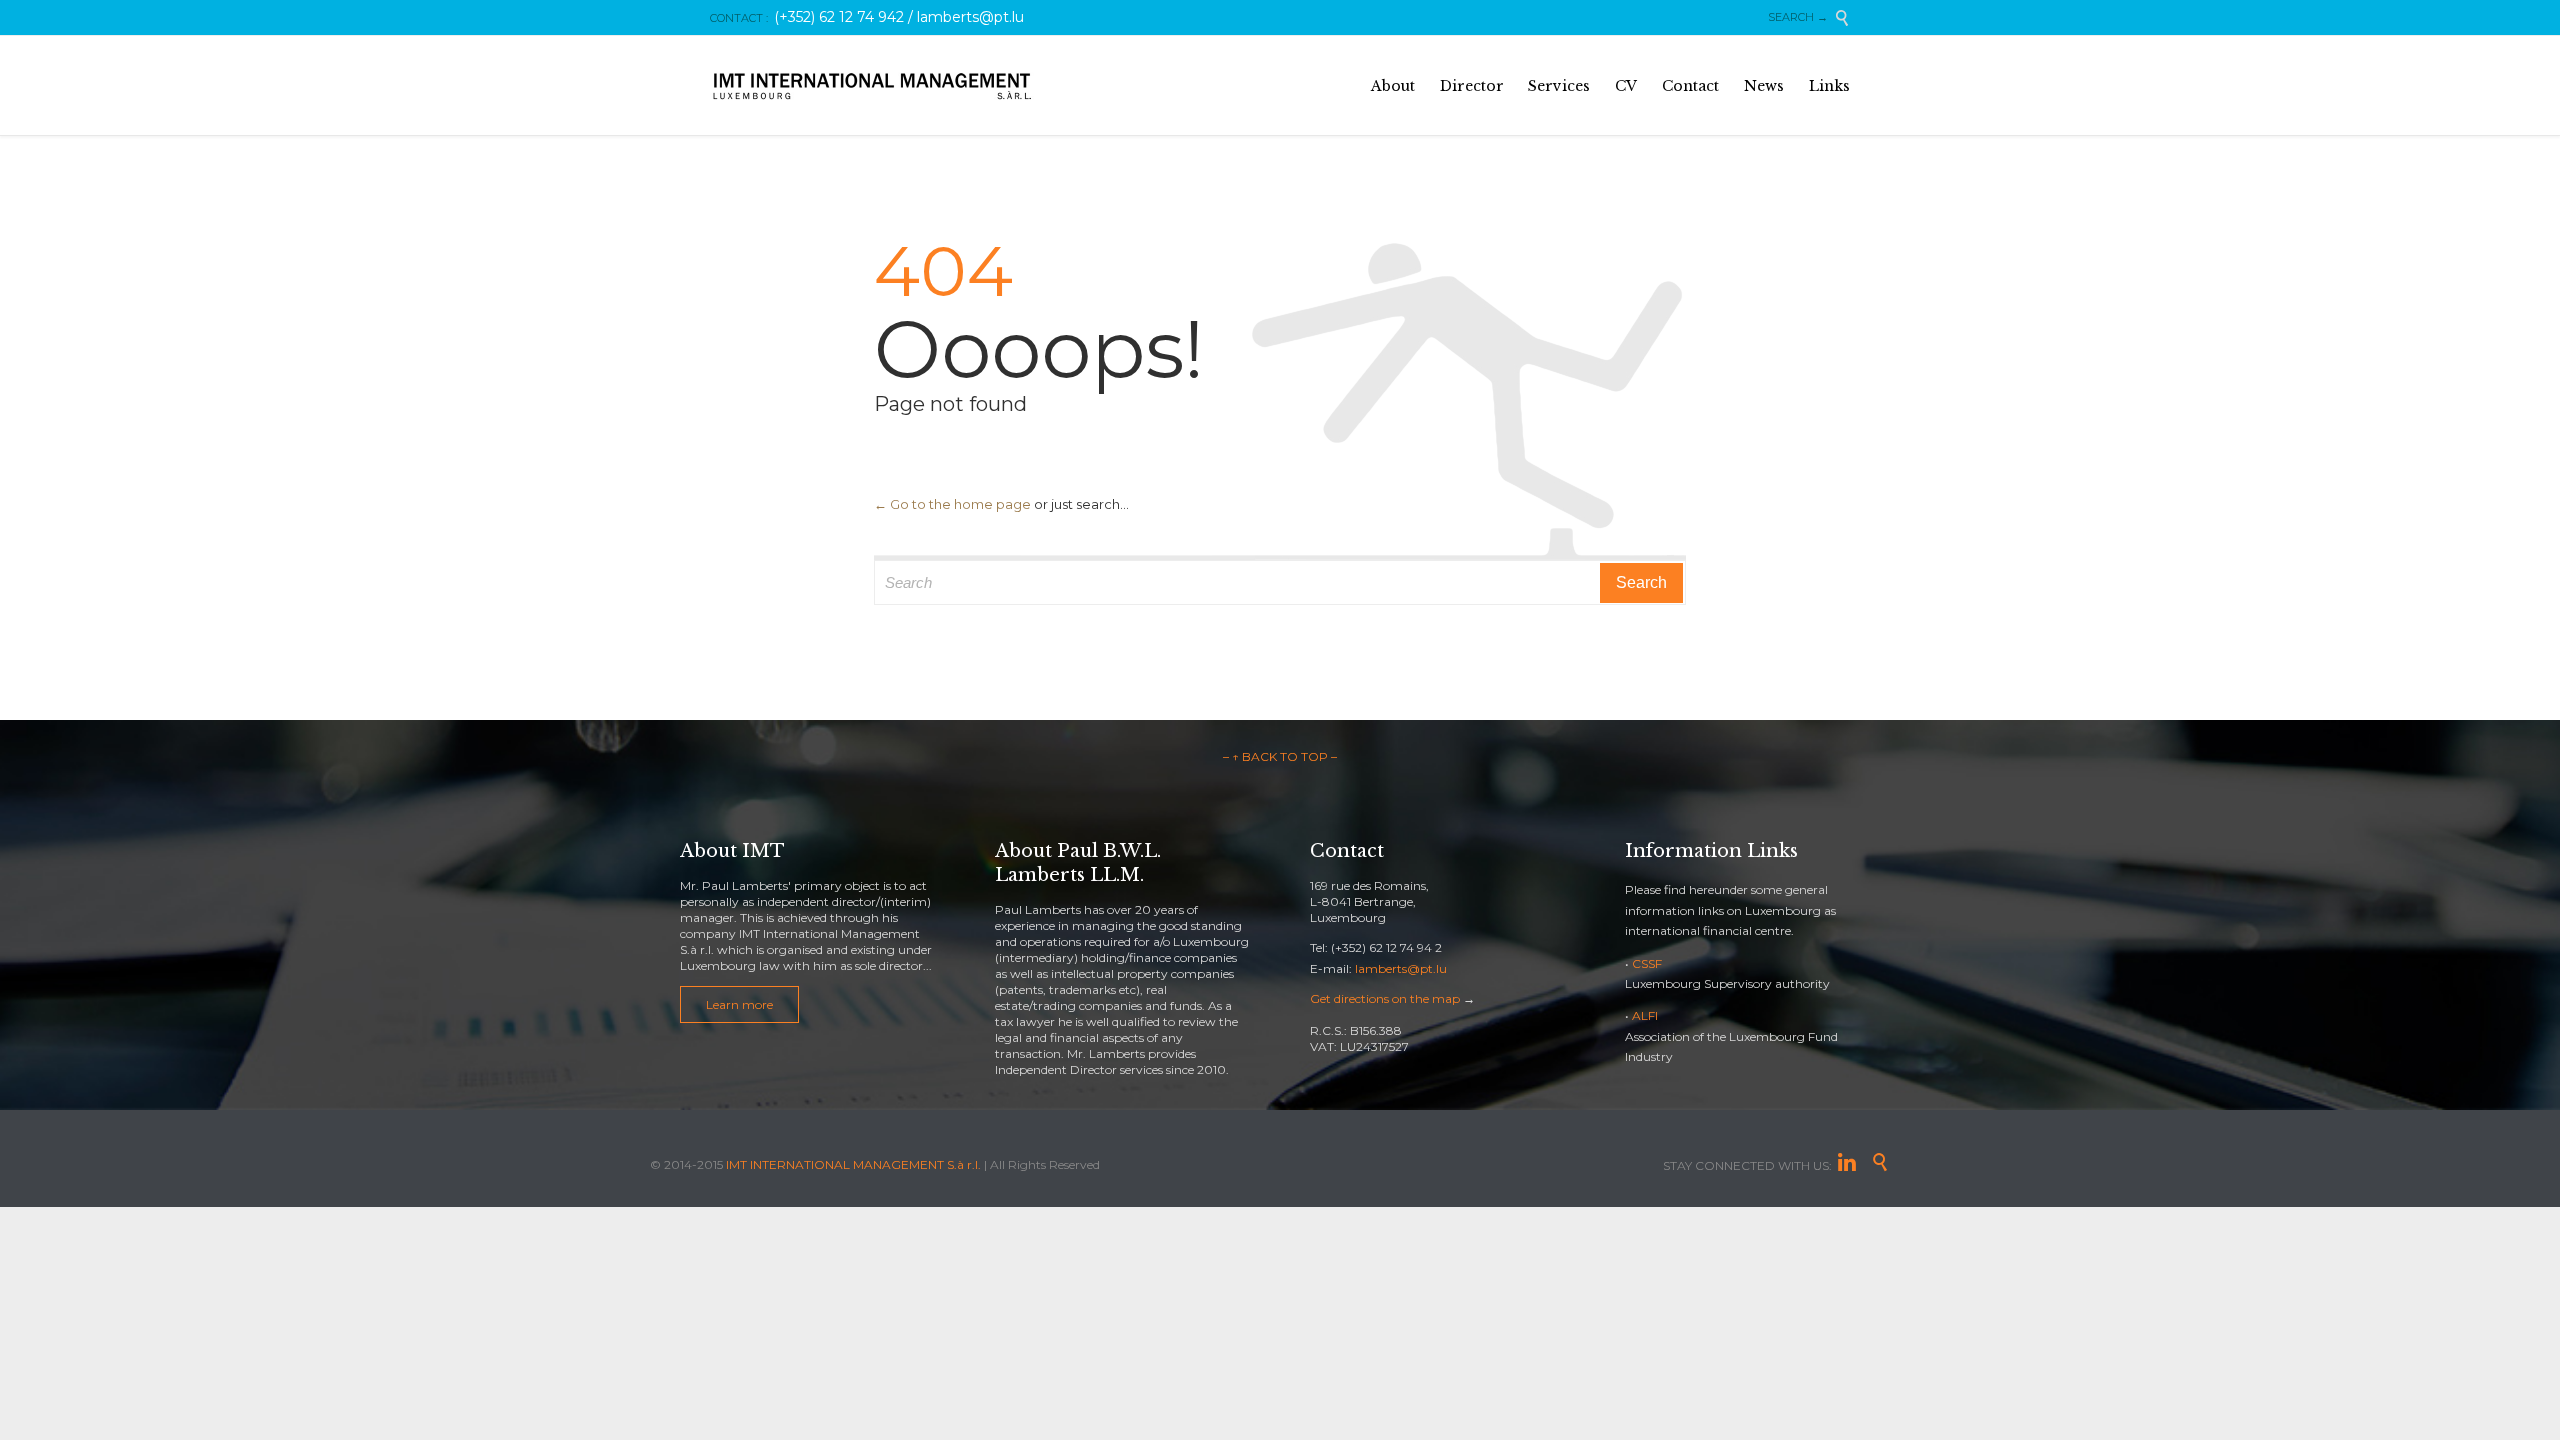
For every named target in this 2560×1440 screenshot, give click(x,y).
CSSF (1647, 963)
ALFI (1645, 1015)
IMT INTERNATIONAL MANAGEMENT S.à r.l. (853, 1164)
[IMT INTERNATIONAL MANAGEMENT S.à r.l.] (872, 85)
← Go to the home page (952, 504)
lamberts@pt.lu (1401, 968)
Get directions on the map (1385, 998)
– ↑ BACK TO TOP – (1280, 756)
